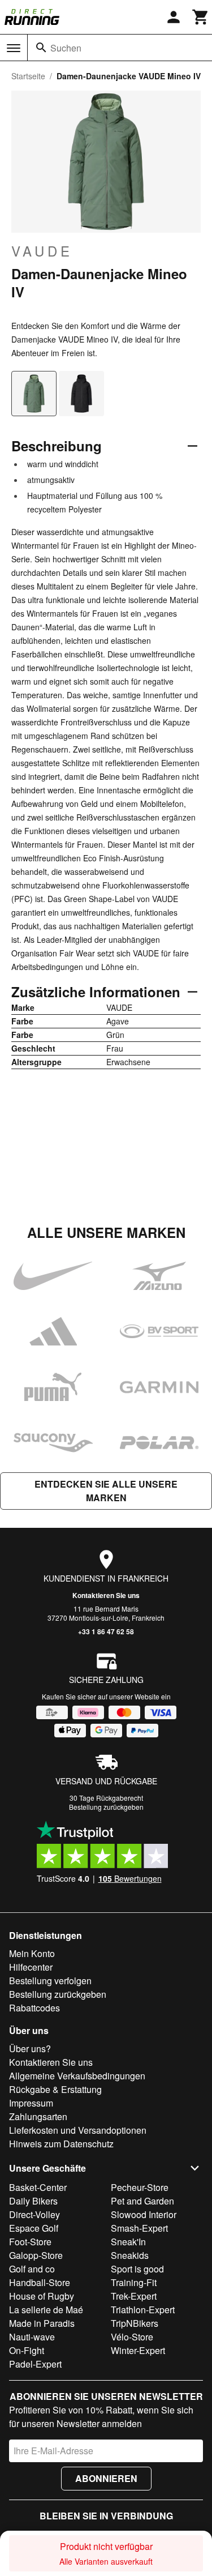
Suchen (66, 48)
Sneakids (130, 2255)
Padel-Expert (35, 2364)
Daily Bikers (33, 2201)
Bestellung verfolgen (50, 1981)
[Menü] (14, 48)
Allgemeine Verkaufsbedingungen (77, 2076)
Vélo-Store (132, 2337)
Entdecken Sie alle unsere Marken (106, 1491)
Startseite (28, 76)
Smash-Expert (139, 2228)
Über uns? (30, 2049)
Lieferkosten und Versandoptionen (78, 2130)
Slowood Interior (144, 2214)
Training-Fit (134, 2282)
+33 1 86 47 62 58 (106, 1631)
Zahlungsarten (38, 2116)
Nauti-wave (32, 2337)
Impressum (31, 2103)
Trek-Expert (134, 2296)
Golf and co (32, 2269)
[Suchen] (41, 48)
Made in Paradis (42, 2323)
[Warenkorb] (201, 17)
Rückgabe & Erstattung (55, 2089)
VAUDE (42, 251)
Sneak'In (128, 2242)
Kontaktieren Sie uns (106, 1595)
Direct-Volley (34, 2214)
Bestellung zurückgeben (106, 1807)
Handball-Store (40, 2282)
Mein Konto (32, 1953)
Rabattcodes (34, 2008)
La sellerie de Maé (46, 2310)
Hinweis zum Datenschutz (61, 2144)
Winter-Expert (138, 2350)
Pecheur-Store (140, 2187)
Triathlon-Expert (143, 2310)
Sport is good (137, 2269)
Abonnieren (106, 2478)
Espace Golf (34, 2228)
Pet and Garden (142, 2201)
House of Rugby (42, 2296)
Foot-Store (30, 2242)
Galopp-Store (36, 2255)
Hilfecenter (31, 1967)
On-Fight (27, 2350)
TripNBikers (135, 2323)
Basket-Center (38, 2187)
